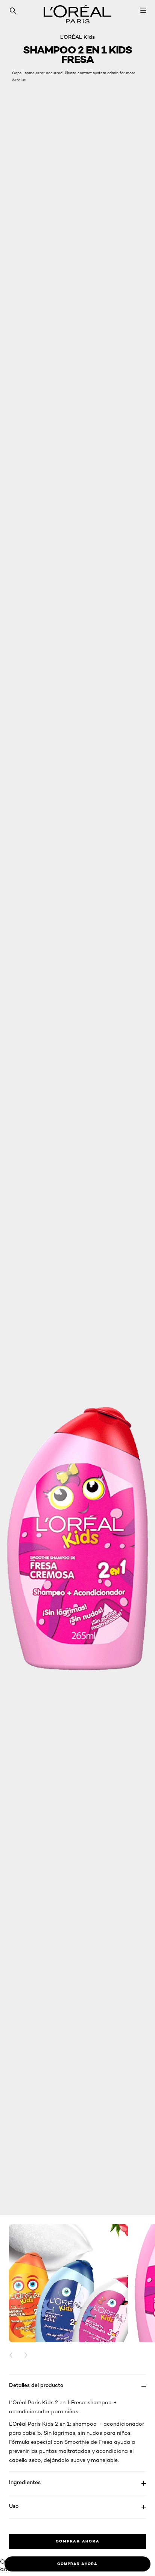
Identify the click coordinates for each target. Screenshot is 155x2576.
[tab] (77, 2564)
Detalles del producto (36, 2385)
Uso (14, 2506)
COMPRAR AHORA (78, 2541)
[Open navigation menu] (143, 11)
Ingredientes (25, 2482)
